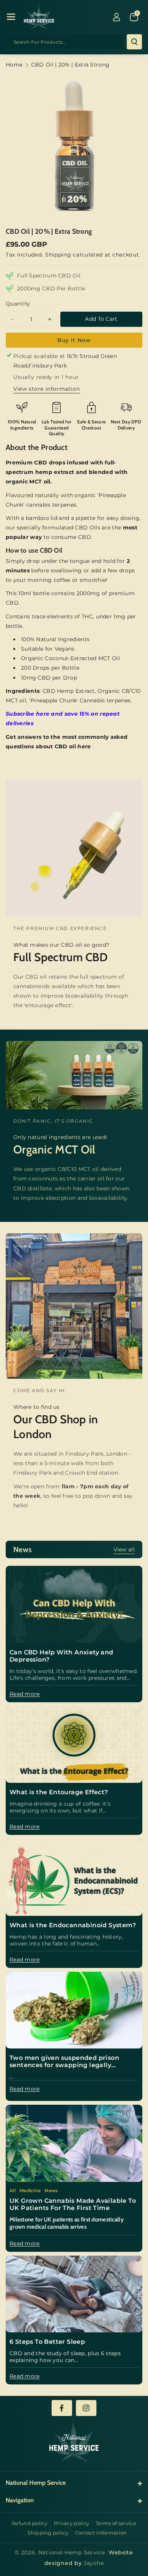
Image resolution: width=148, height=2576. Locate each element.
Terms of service (116, 2523)
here (84, 746)
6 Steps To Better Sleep (47, 2342)
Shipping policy (48, 2533)
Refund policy (30, 2523)
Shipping (58, 255)
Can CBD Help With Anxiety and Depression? (61, 1656)
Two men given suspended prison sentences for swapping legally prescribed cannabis (64, 2061)
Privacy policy (72, 2523)
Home (14, 65)
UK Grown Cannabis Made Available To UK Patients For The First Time (73, 2204)
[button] (11, 17)
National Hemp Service (72, 2552)
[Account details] (117, 17)
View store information (46, 389)
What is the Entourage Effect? (59, 1792)
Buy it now (74, 340)
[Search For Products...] (134, 42)
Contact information (101, 2533)
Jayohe (94, 2563)
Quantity (18, 304)
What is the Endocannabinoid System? (73, 1925)
